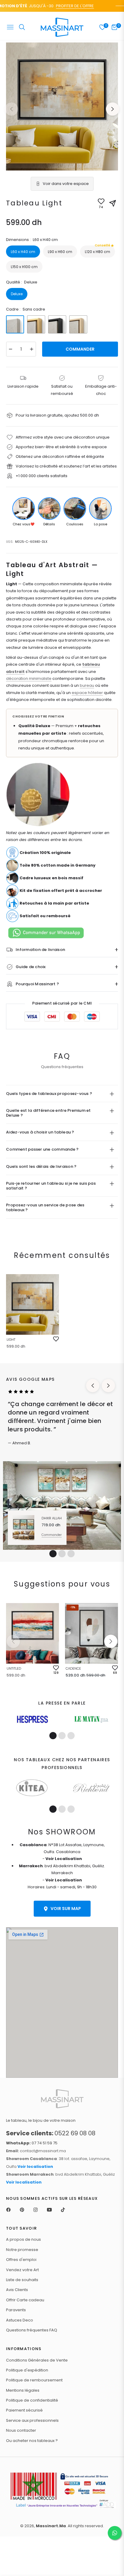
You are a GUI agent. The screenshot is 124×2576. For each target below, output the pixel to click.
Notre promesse (22, 2250)
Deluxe (17, 294)
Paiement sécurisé (24, 2410)
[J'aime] (56, 1339)
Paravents (16, 2310)
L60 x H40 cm (23, 252)
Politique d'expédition (27, 2370)
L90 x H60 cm (60, 252)
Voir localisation (35, 2166)
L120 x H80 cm (98, 250)
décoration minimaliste (29, 678)
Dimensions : (32, 240)
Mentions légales (23, 2390)
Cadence (73, 1668)
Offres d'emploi (21, 2260)
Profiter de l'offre (65, 6)
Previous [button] (11, 109)
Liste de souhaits (22, 2280)
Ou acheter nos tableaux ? (32, 2441)
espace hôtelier (87, 693)
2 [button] (62, 1554)
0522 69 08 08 (51, 2133)
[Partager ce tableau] (113, 203)
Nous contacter (21, 2430)
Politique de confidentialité (32, 2400)
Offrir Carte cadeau (25, 2300)
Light (11, 1340)
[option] (62, 106)
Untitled (14, 1668)
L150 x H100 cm (24, 267)
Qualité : (22, 282)
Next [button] (113, 109)
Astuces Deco (20, 2320)
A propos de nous (23, 2239)
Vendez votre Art (22, 2270)
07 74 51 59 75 (32, 2143)
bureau (87, 685)
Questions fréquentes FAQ (32, 2330)
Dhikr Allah (52, 1518)
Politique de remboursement (34, 2380)
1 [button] (53, 1554)
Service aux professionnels (32, 2420)
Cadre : (26, 309)
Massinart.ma (51, 2526)
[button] (111, 1641)
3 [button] (71, 1554)
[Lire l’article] (32, 1719)
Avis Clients (17, 2290)
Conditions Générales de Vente (37, 2360)
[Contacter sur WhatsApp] (115, 2533)
